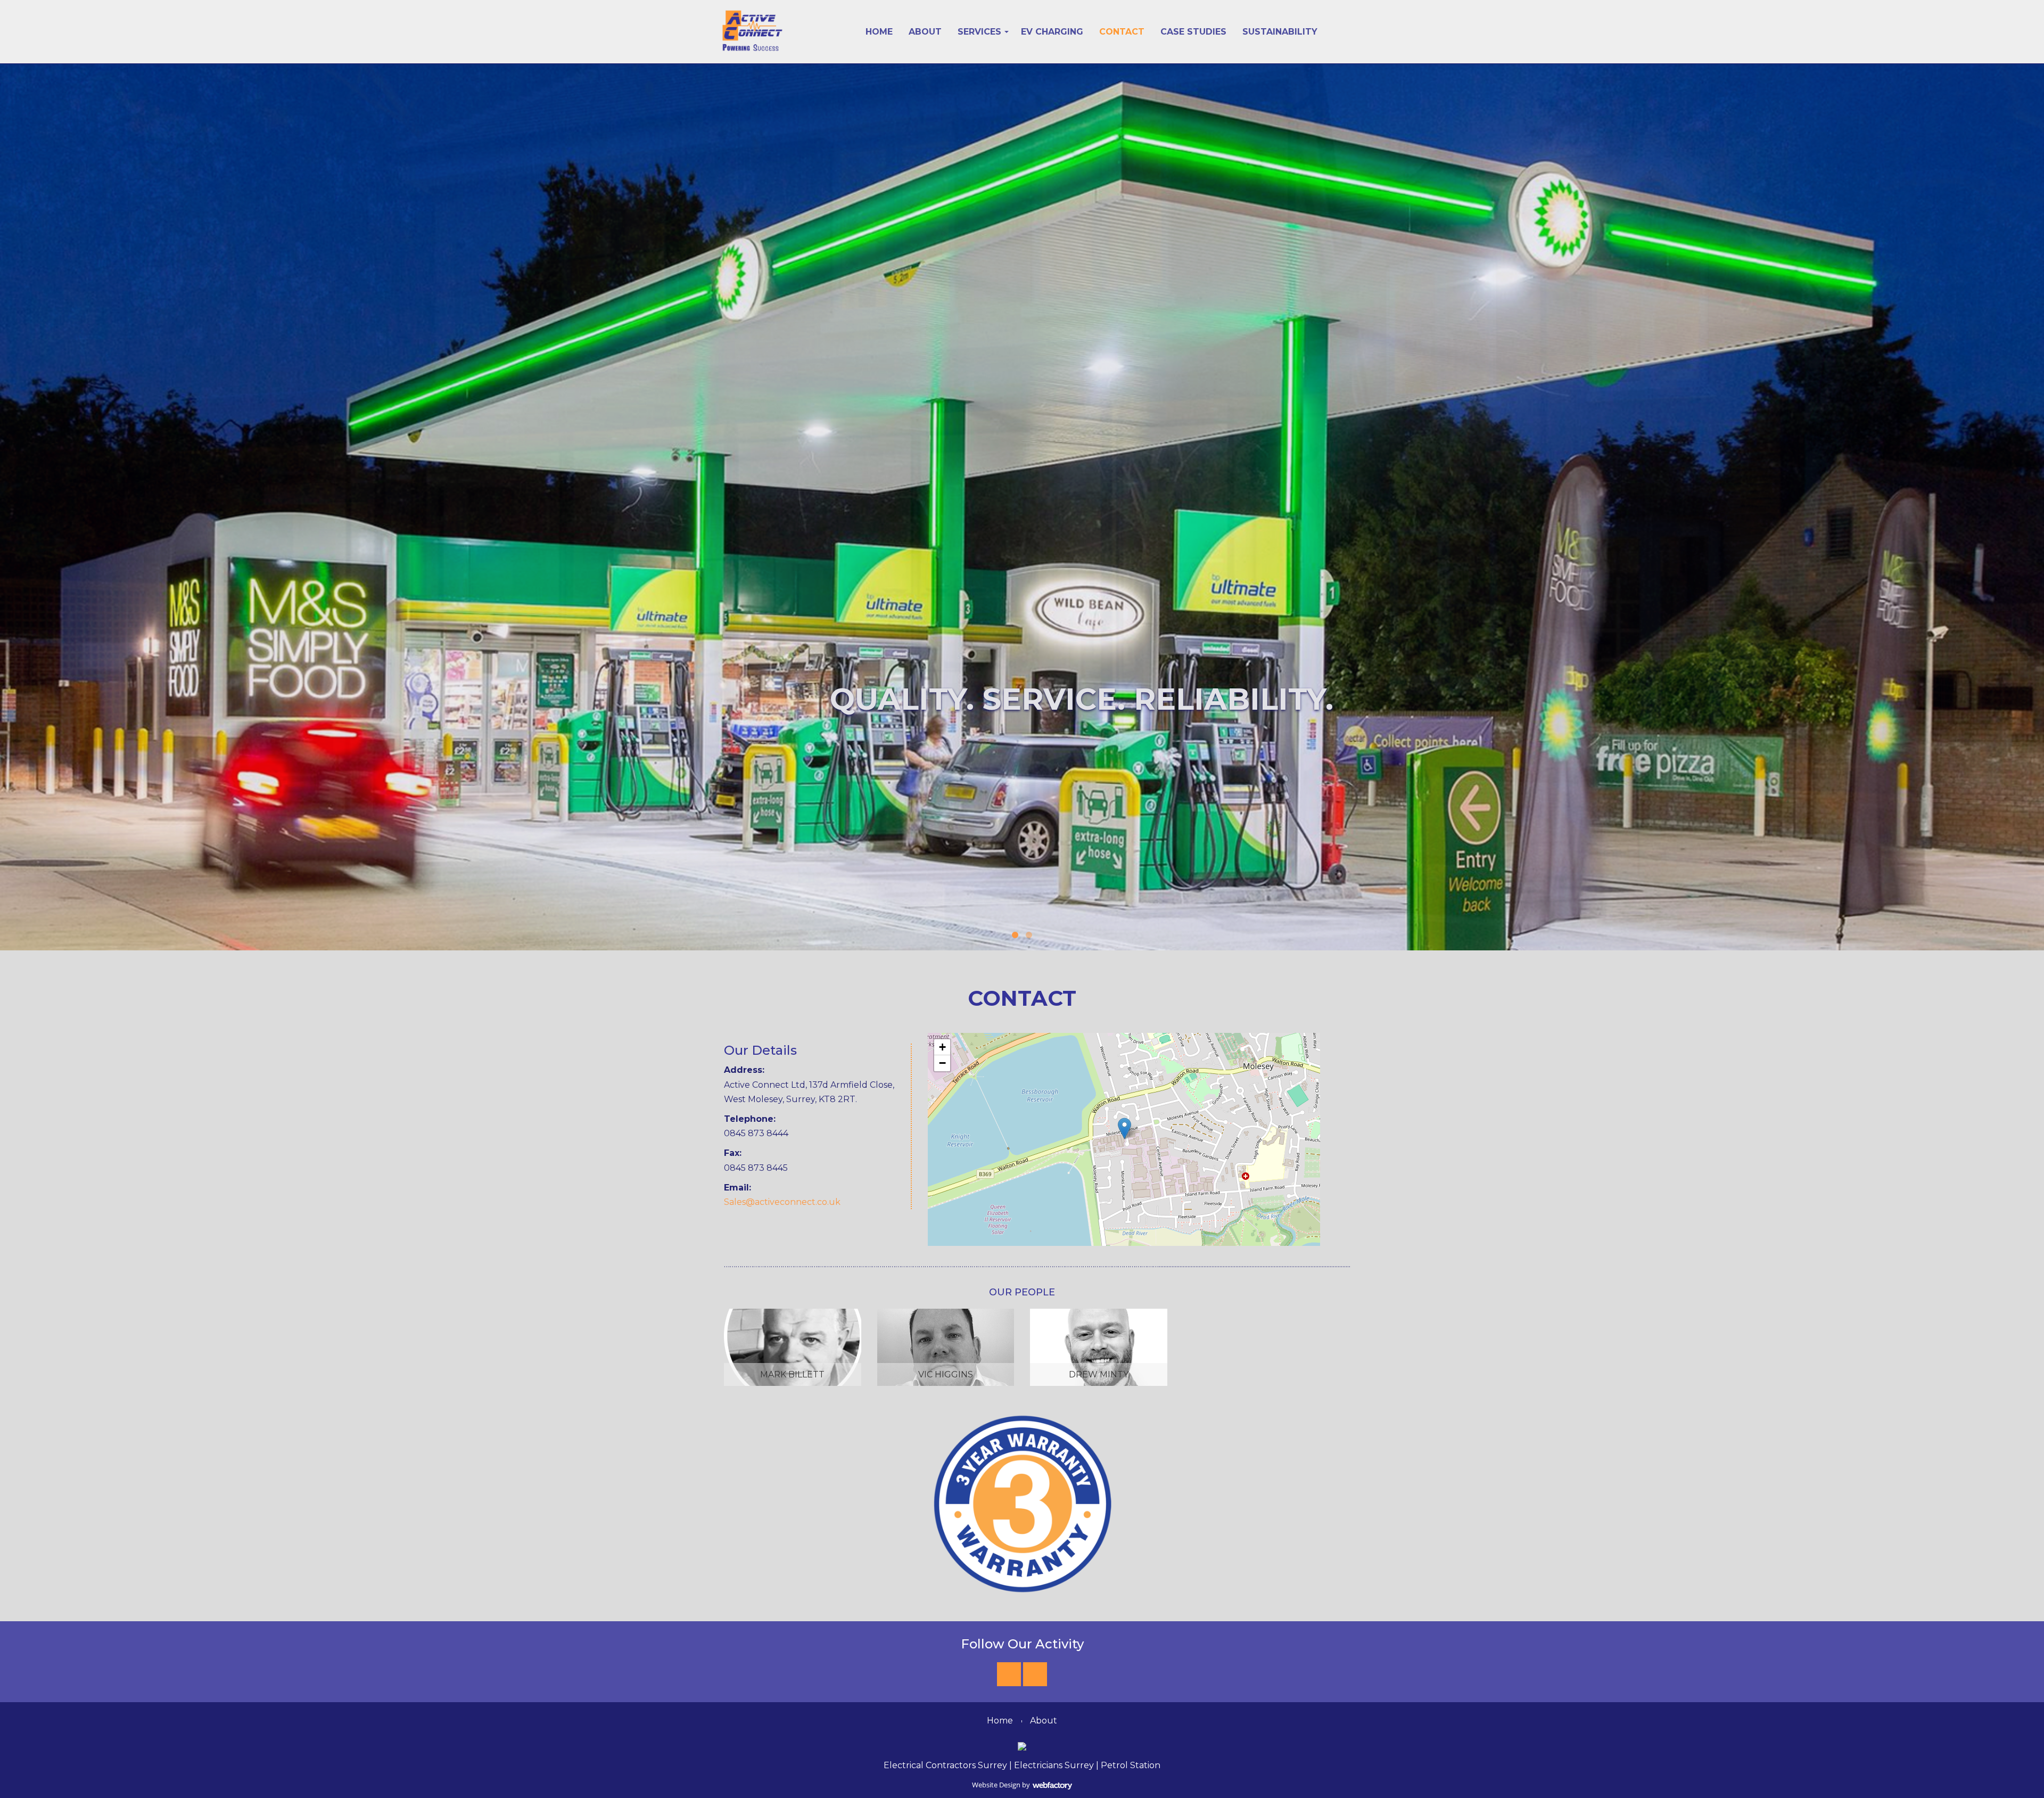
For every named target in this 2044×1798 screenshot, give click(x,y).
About (925, 32)
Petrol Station (1131, 1765)
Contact (1122, 32)
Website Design (996, 1785)
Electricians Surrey (1054, 1765)
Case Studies (1193, 32)
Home (879, 32)
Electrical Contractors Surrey (945, 1765)
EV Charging (1052, 32)
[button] (1124, 1128)
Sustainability (1280, 32)
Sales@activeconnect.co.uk (782, 1202)
